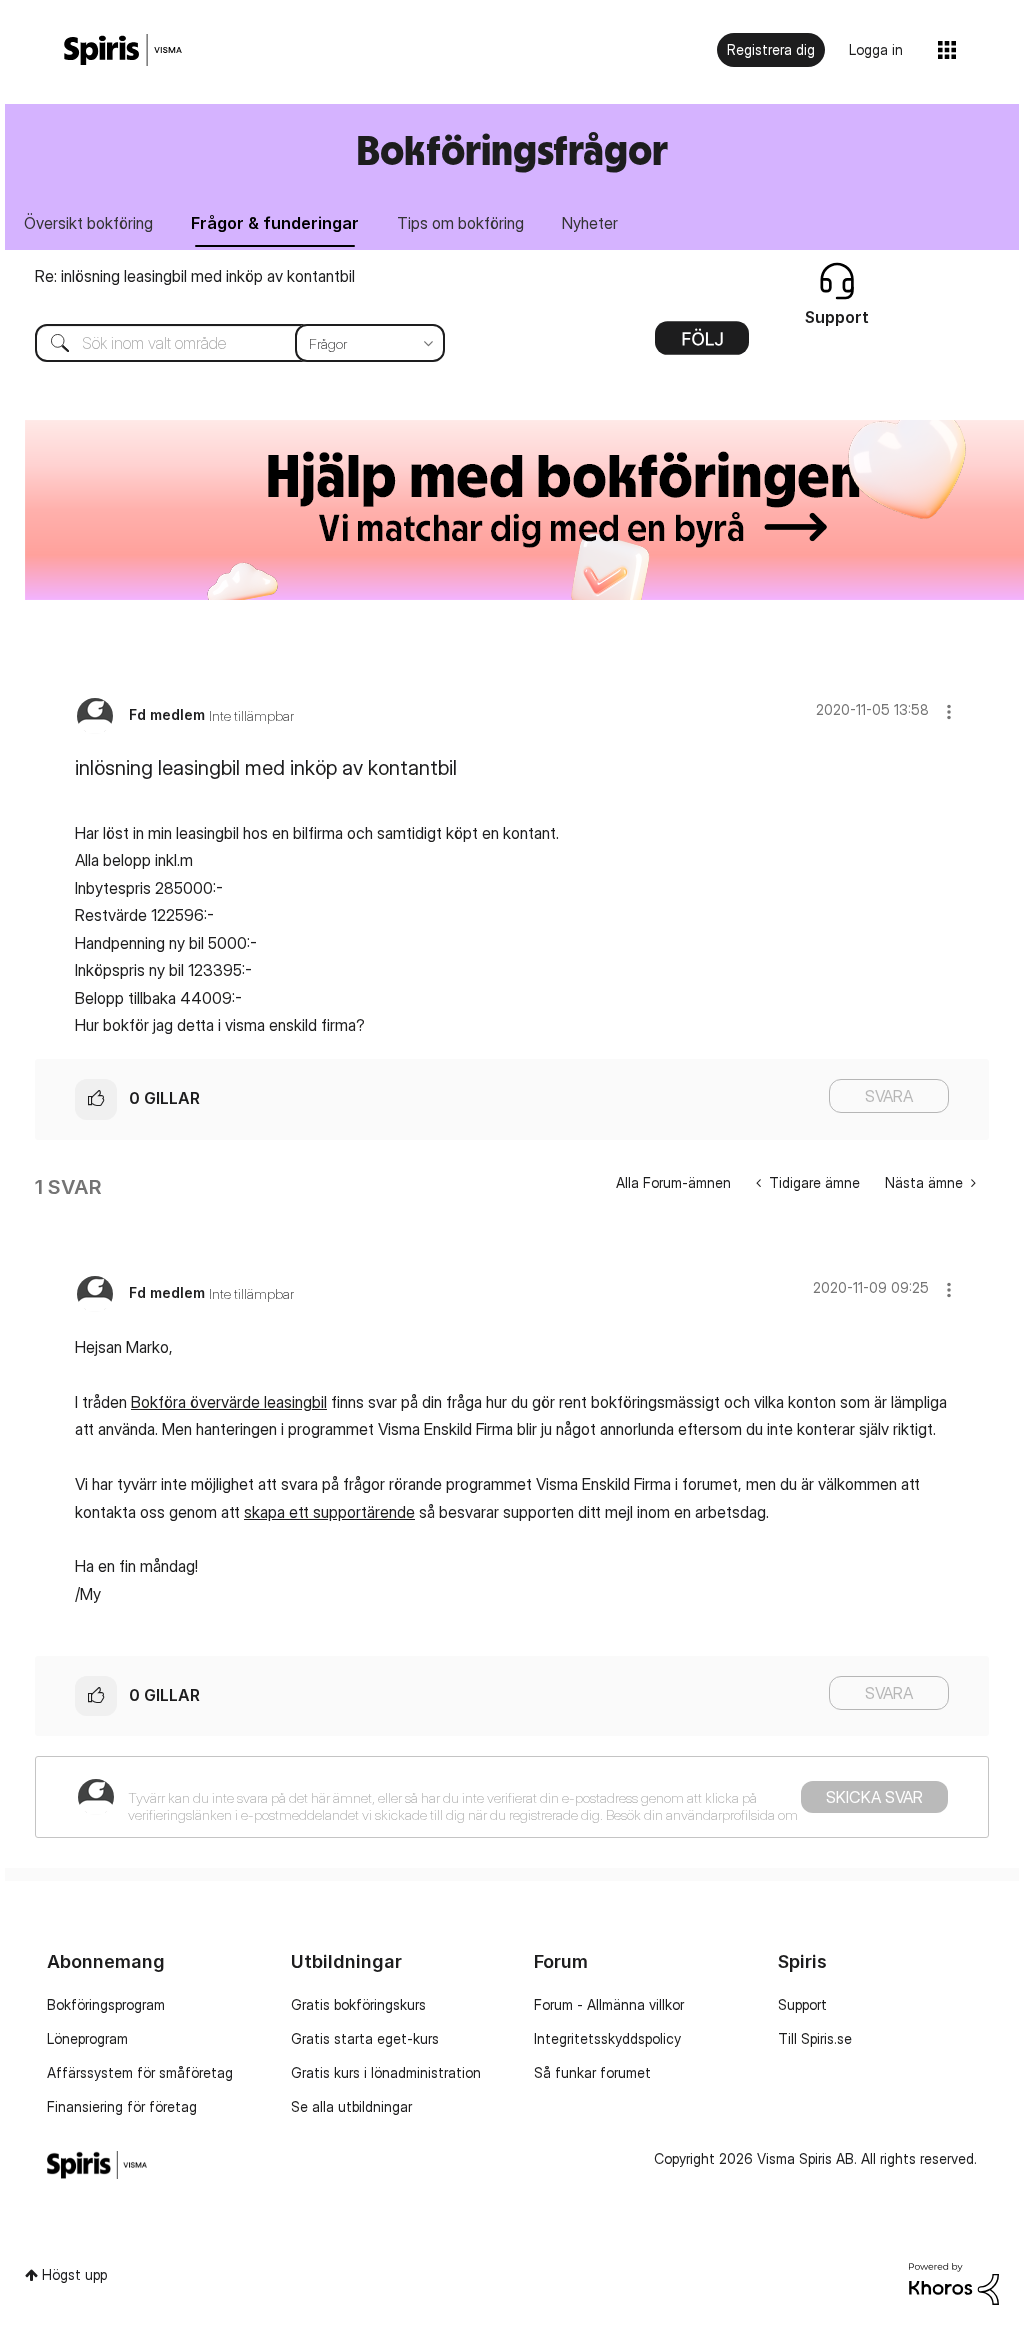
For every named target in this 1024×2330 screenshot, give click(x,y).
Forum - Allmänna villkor (609, 2004)
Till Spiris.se (815, 2038)
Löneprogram (87, 2038)
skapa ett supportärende (329, 1512)
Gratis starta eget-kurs (365, 2038)
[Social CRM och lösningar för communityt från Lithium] (954, 2281)
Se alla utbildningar (351, 2106)
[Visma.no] (123, 50)
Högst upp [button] (74, 2274)
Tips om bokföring (460, 223)
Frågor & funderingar (275, 223)
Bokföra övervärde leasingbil (229, 1402)
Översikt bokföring (88, 223)
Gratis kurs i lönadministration (386, 2072)
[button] (949, 711)
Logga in (876, 49)
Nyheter (590, 223)
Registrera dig (771, 49)
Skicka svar (874, 1797)
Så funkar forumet (592, 2072)
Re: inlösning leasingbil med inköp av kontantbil (195, 276)
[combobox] (225, 343)
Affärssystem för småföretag (140, 2072)
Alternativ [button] (702, 345)
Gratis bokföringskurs (358, 2004)
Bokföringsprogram (106, 2004)
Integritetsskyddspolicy (607, 2038)
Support (802, 2004)
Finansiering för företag (122, 2106)
